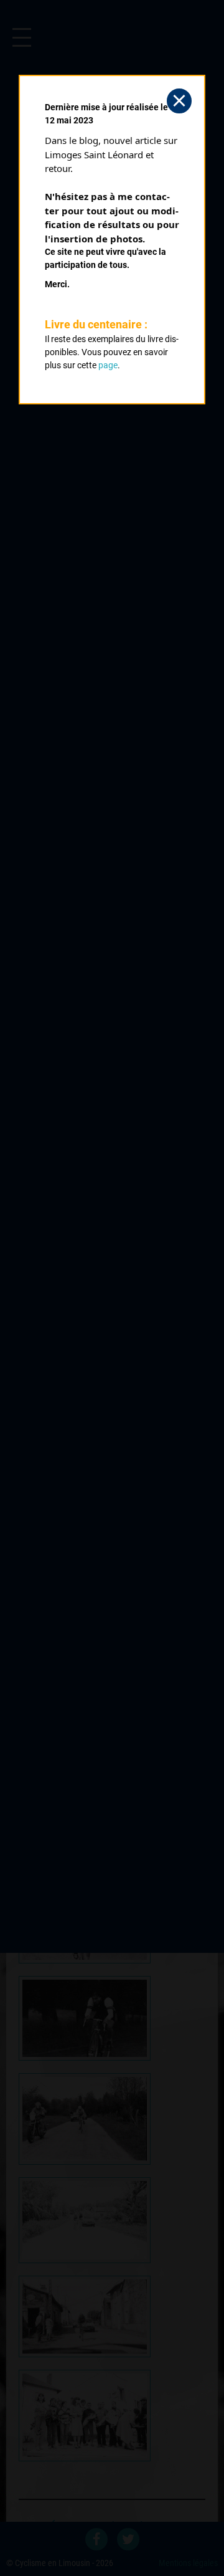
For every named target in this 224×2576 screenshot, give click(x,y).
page (108, 365)
